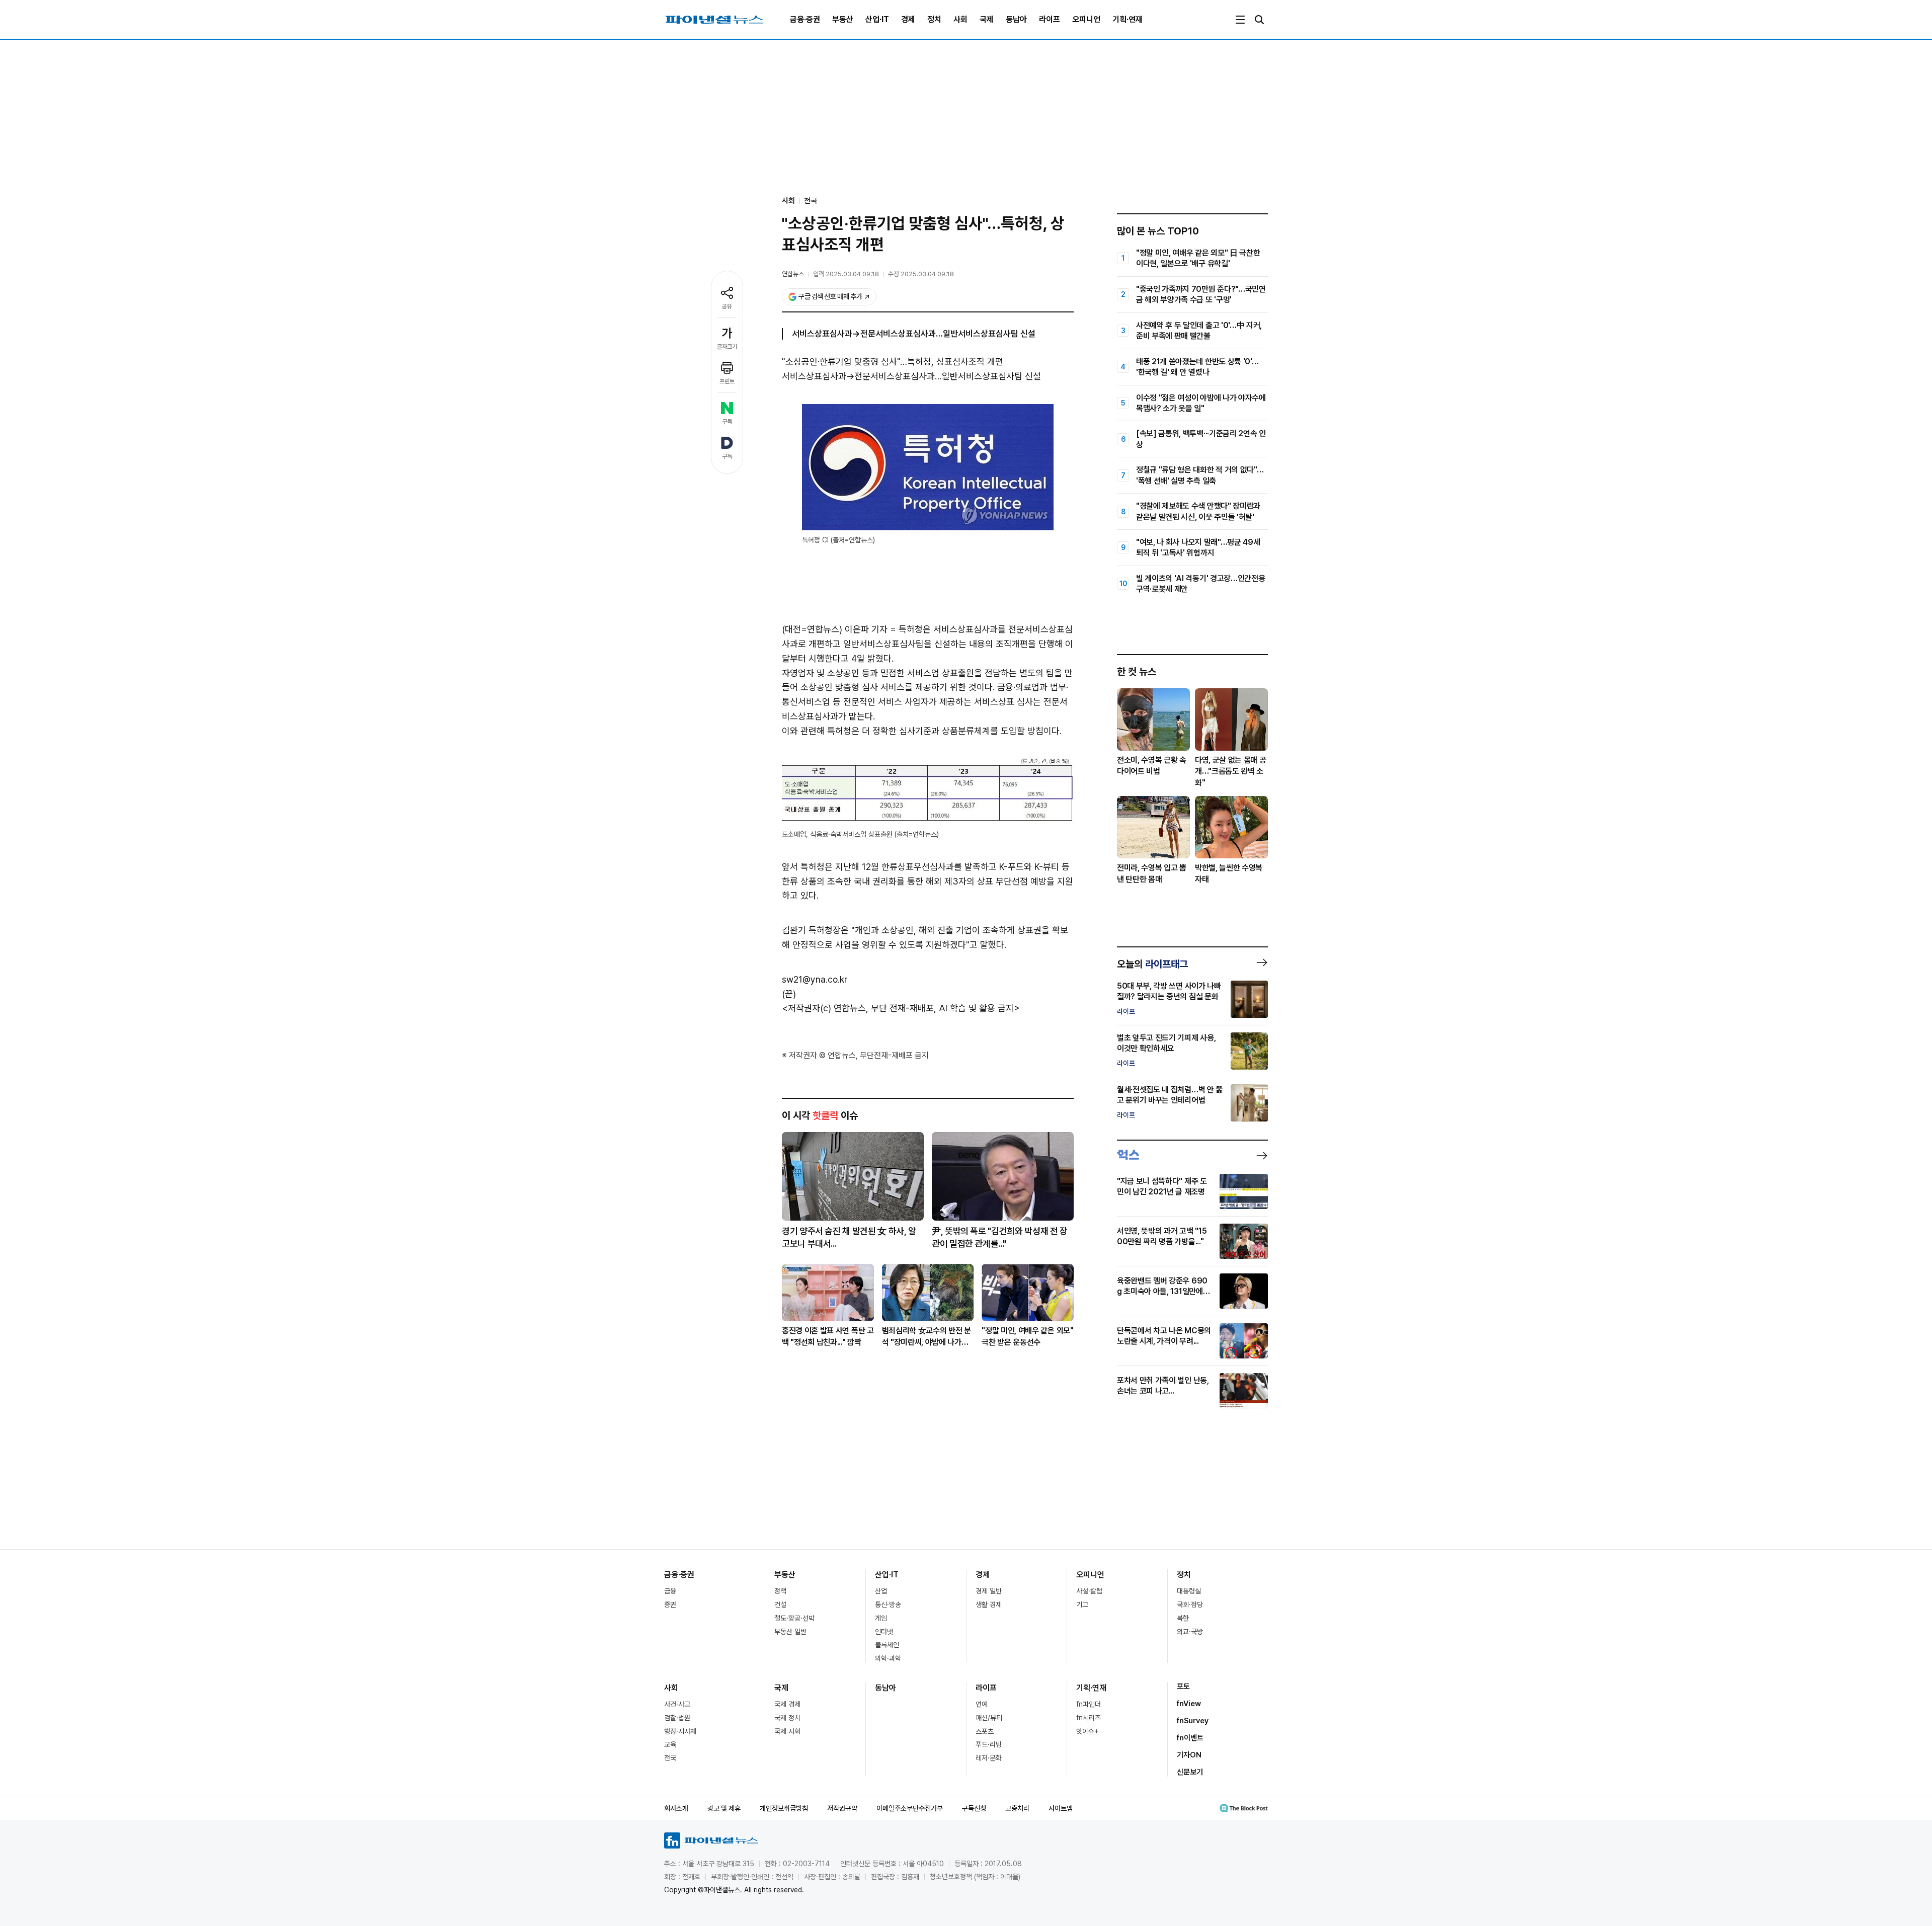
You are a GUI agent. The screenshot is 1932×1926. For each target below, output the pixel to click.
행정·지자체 (680, 1731)
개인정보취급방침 (784, 1808)
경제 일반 (989, 1591)
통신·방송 (888, 1604)
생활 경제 (989, 1604)
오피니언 (1086, 19)
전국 (811, 201)
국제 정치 (787, 1718)
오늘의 (1152, 964)
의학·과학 (888, 1658)
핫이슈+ (1088, 1731)
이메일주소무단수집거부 (910, 1808)
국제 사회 (787, 1731)
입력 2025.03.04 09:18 (846, 274)
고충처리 (1017, 1808)
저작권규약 (842, 1808)
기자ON (1189, 1755)
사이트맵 (1061, 1808)
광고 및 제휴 (724, 1808)
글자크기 (727, 347)
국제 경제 (787, 1704)
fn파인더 (1089, 1704)
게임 (881, 1618)
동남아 (1016, 19)
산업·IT (877, 19)
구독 (727, 422)
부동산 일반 (790, 1632)
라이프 (1050, 19)
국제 (987, 19)
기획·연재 (1128, 19)
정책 (780, 1591)
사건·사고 (677, 1704)
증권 (670, 1604)
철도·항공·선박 (794, 1618)
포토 (1183, 1687)
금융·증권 (805, 19)
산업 (881, 1591)
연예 (982, 1704)
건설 (780, 1604)
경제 (908, 19)
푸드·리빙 (989, 1744)
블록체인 (887, 1645)
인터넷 (884, 1632)
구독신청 (974, 1808)
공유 (727, 306)
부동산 (843, 19)
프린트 (727, 381)
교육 (670, 1744)
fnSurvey (1193, 1721)
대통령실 (1189, 1591)
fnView (1189, 1704)
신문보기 (1190, 1772)
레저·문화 (989, 1758)
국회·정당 (1190, 1604)
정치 (934, 19)
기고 (1082, 1604)
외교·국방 (1190, 1632)
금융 (670, 1591)
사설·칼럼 (1089, 1591)
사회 (960, 19)
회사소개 (676, 1808)
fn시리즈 (1089, 1718)
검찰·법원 (677, 1718)
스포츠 (985, 1731)
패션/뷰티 (989, 1718)
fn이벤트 (1190, 1738)
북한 (1183, 1618)
